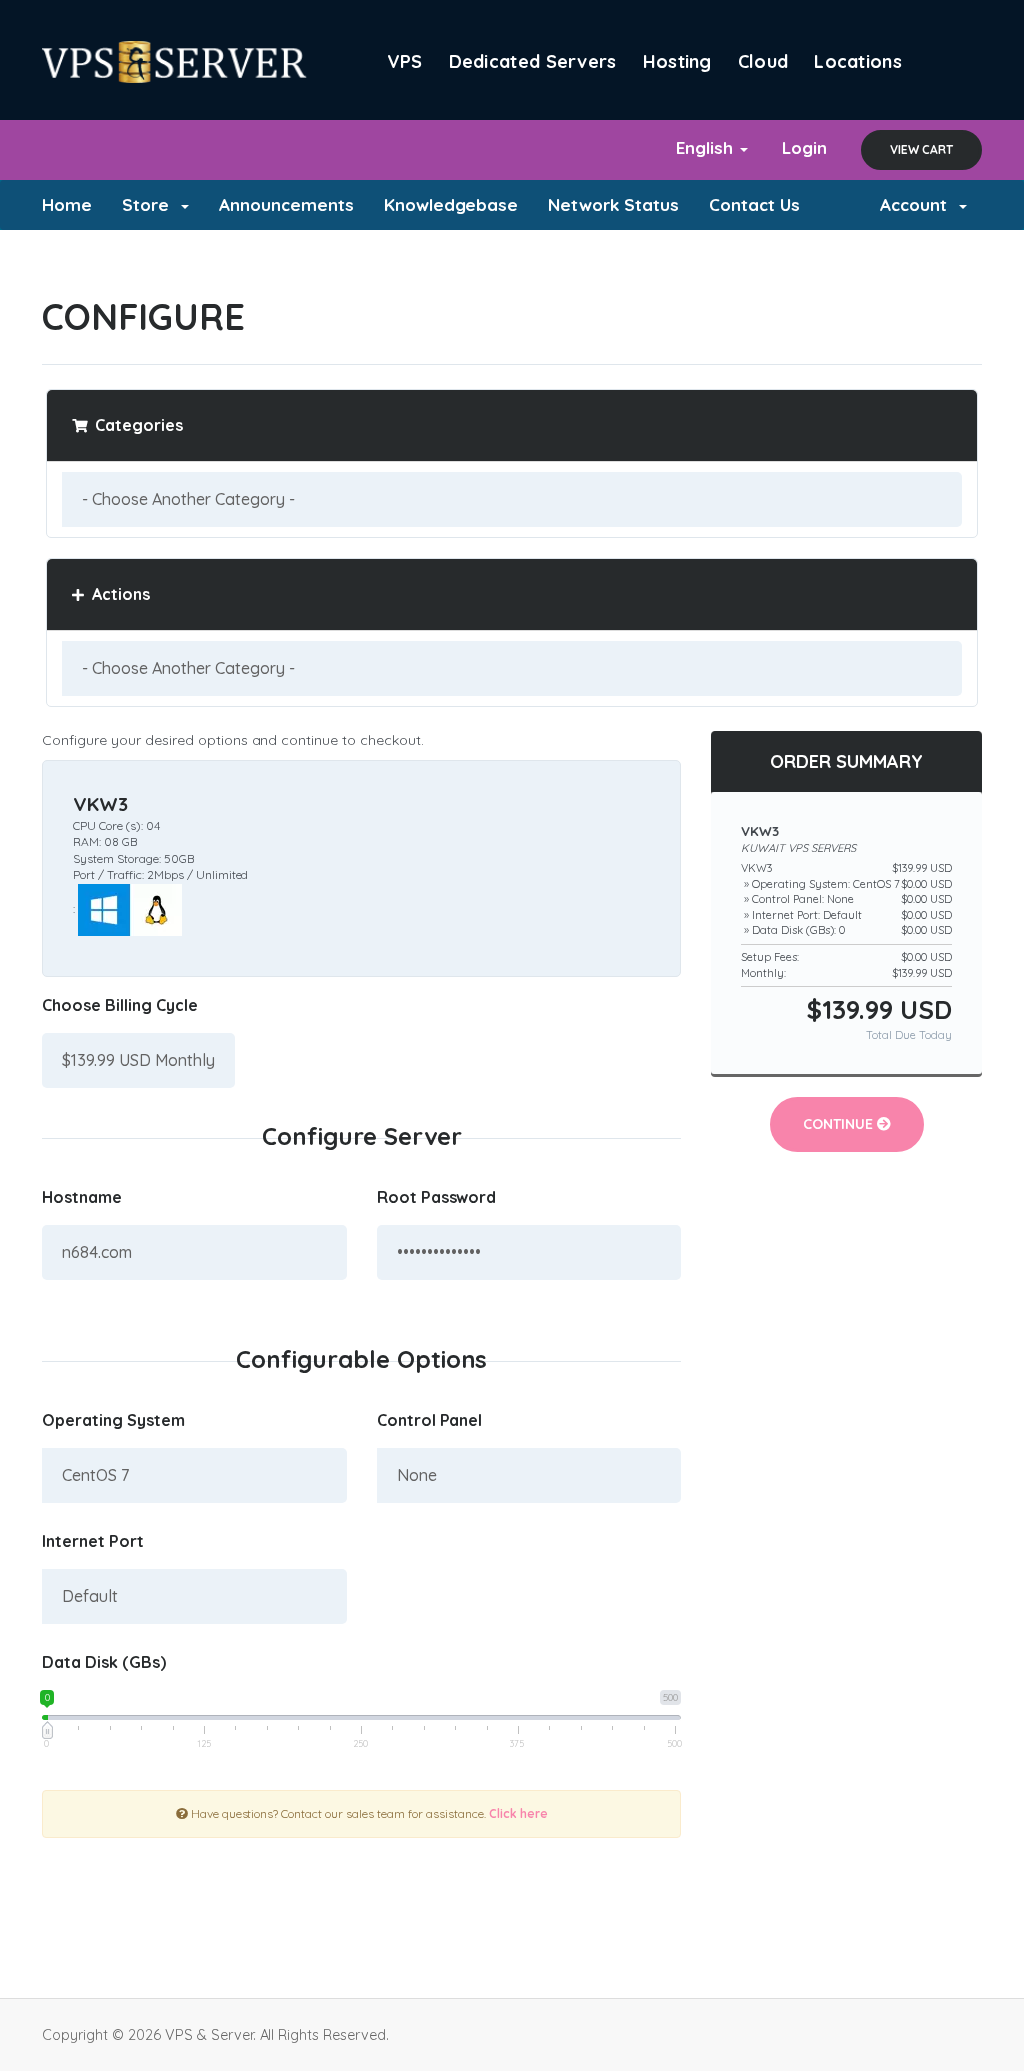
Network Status (613, 204)
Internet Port (93, 1541)
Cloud (763, 61)
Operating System (113, 1420)
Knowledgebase (451, 204)
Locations (858, 61)
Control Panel (430, 1420)
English (707, 147)
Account (918, 204)
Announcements (286, 204)
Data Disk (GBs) (104, 1662)
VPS (405, 61)
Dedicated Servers (533, 61)
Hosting (677, 61)
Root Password (437, 1197)
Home (67, 204)
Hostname (82, 1197)
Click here (518, 1813)
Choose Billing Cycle (120, 1005)
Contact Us (754, 204)
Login (804, 147)
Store (150, 204)
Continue (840, 1124)
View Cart (921, 149)
